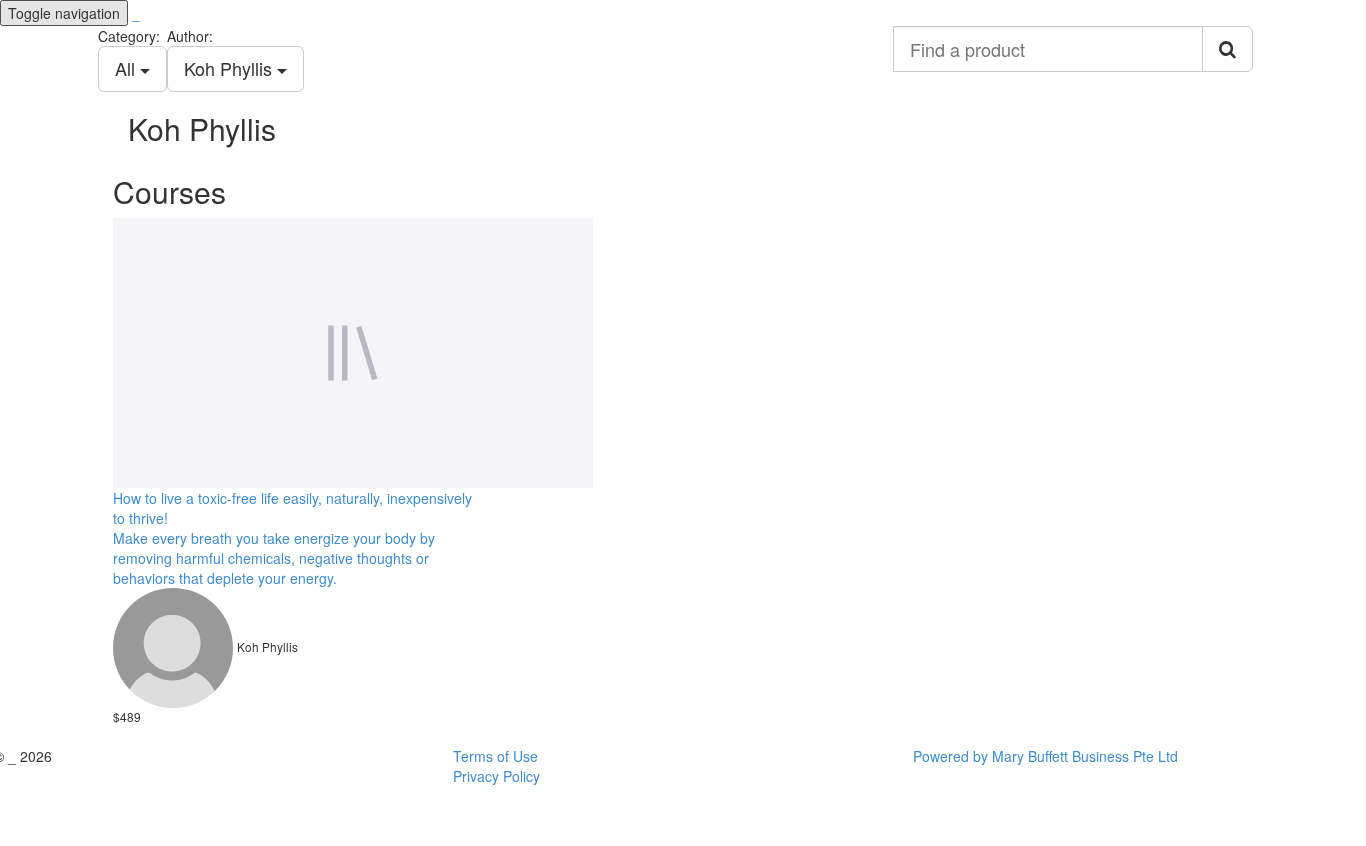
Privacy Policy (496, 776)
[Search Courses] (1227, 49)
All (127, 68)
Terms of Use (495, 756)
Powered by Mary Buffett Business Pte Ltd (1045, 756)
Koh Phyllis (230, 68)
